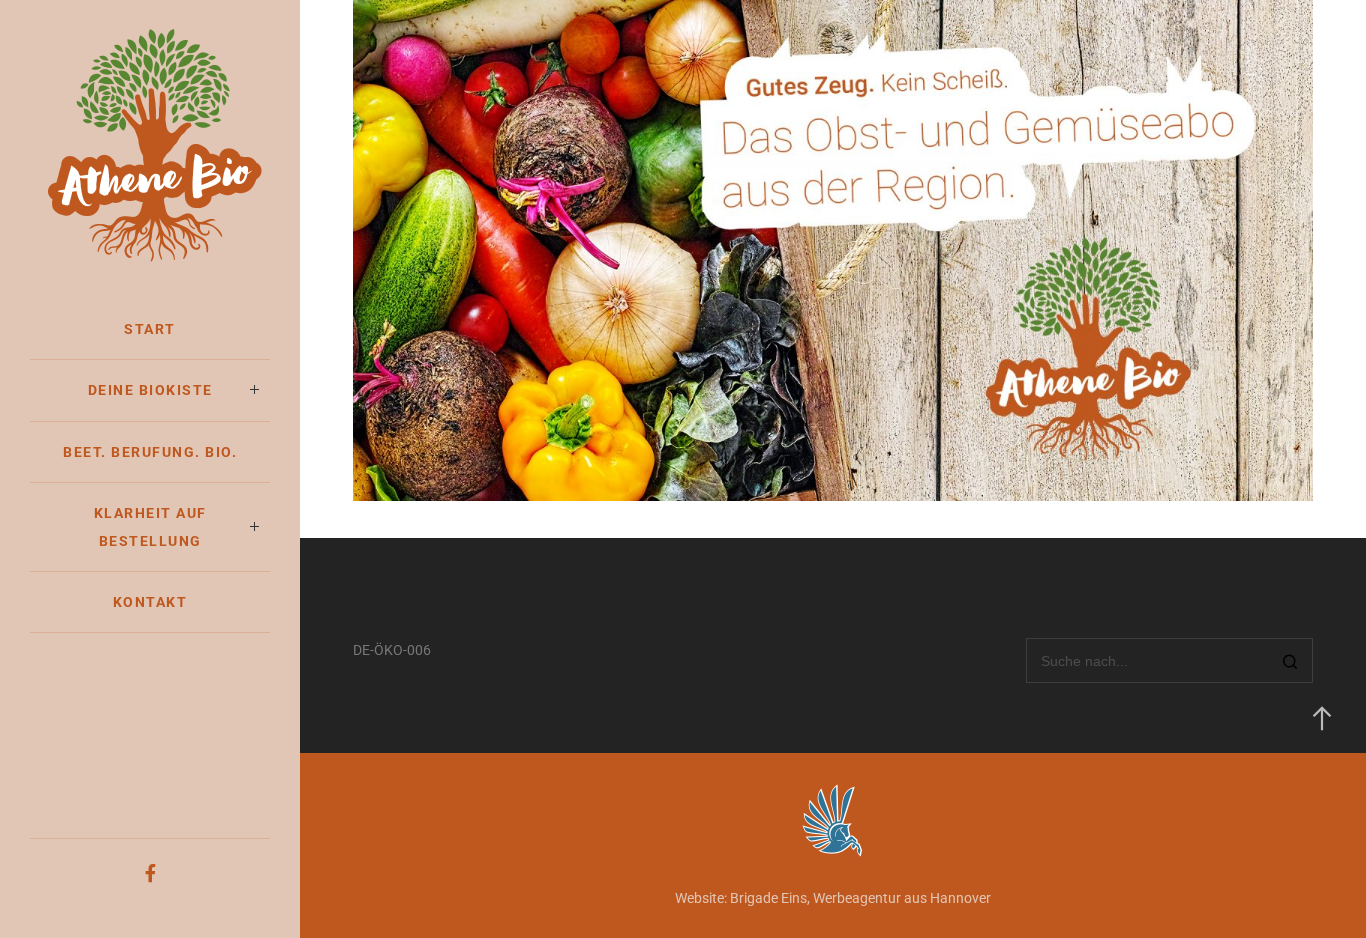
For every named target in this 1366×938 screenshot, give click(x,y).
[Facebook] (150, 873)
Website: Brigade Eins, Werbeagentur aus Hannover (833, 898)
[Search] (1290, 662)
